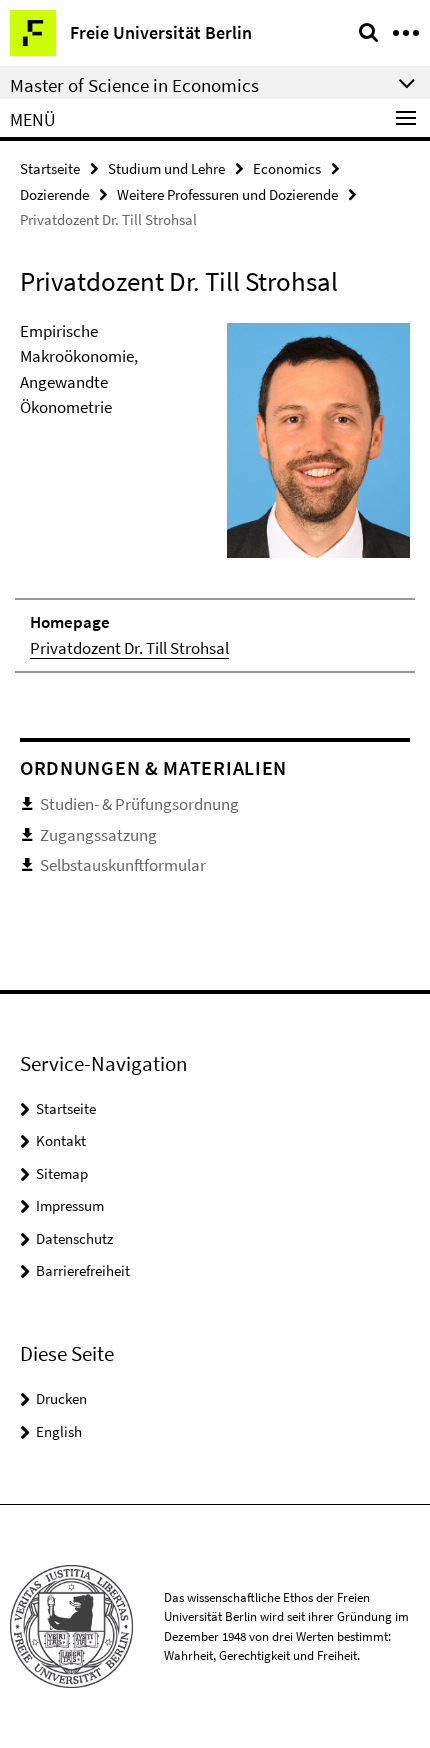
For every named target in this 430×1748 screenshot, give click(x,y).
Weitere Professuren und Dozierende (227, 194)
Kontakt (61, 1140)
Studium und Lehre (166, 168)
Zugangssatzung (98, 835)
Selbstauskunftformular (123, 865)
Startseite (50, 168)
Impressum (70, 1205)
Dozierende (54, 194)
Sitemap (62, 1173)
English (59, 1431)
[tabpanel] (215, 496)
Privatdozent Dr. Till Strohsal (129, 648)
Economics (287, 168)
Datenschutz (74, 1238)
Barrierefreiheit (83, 1270)
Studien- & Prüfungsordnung (139, 804)
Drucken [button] (61, 1398)
